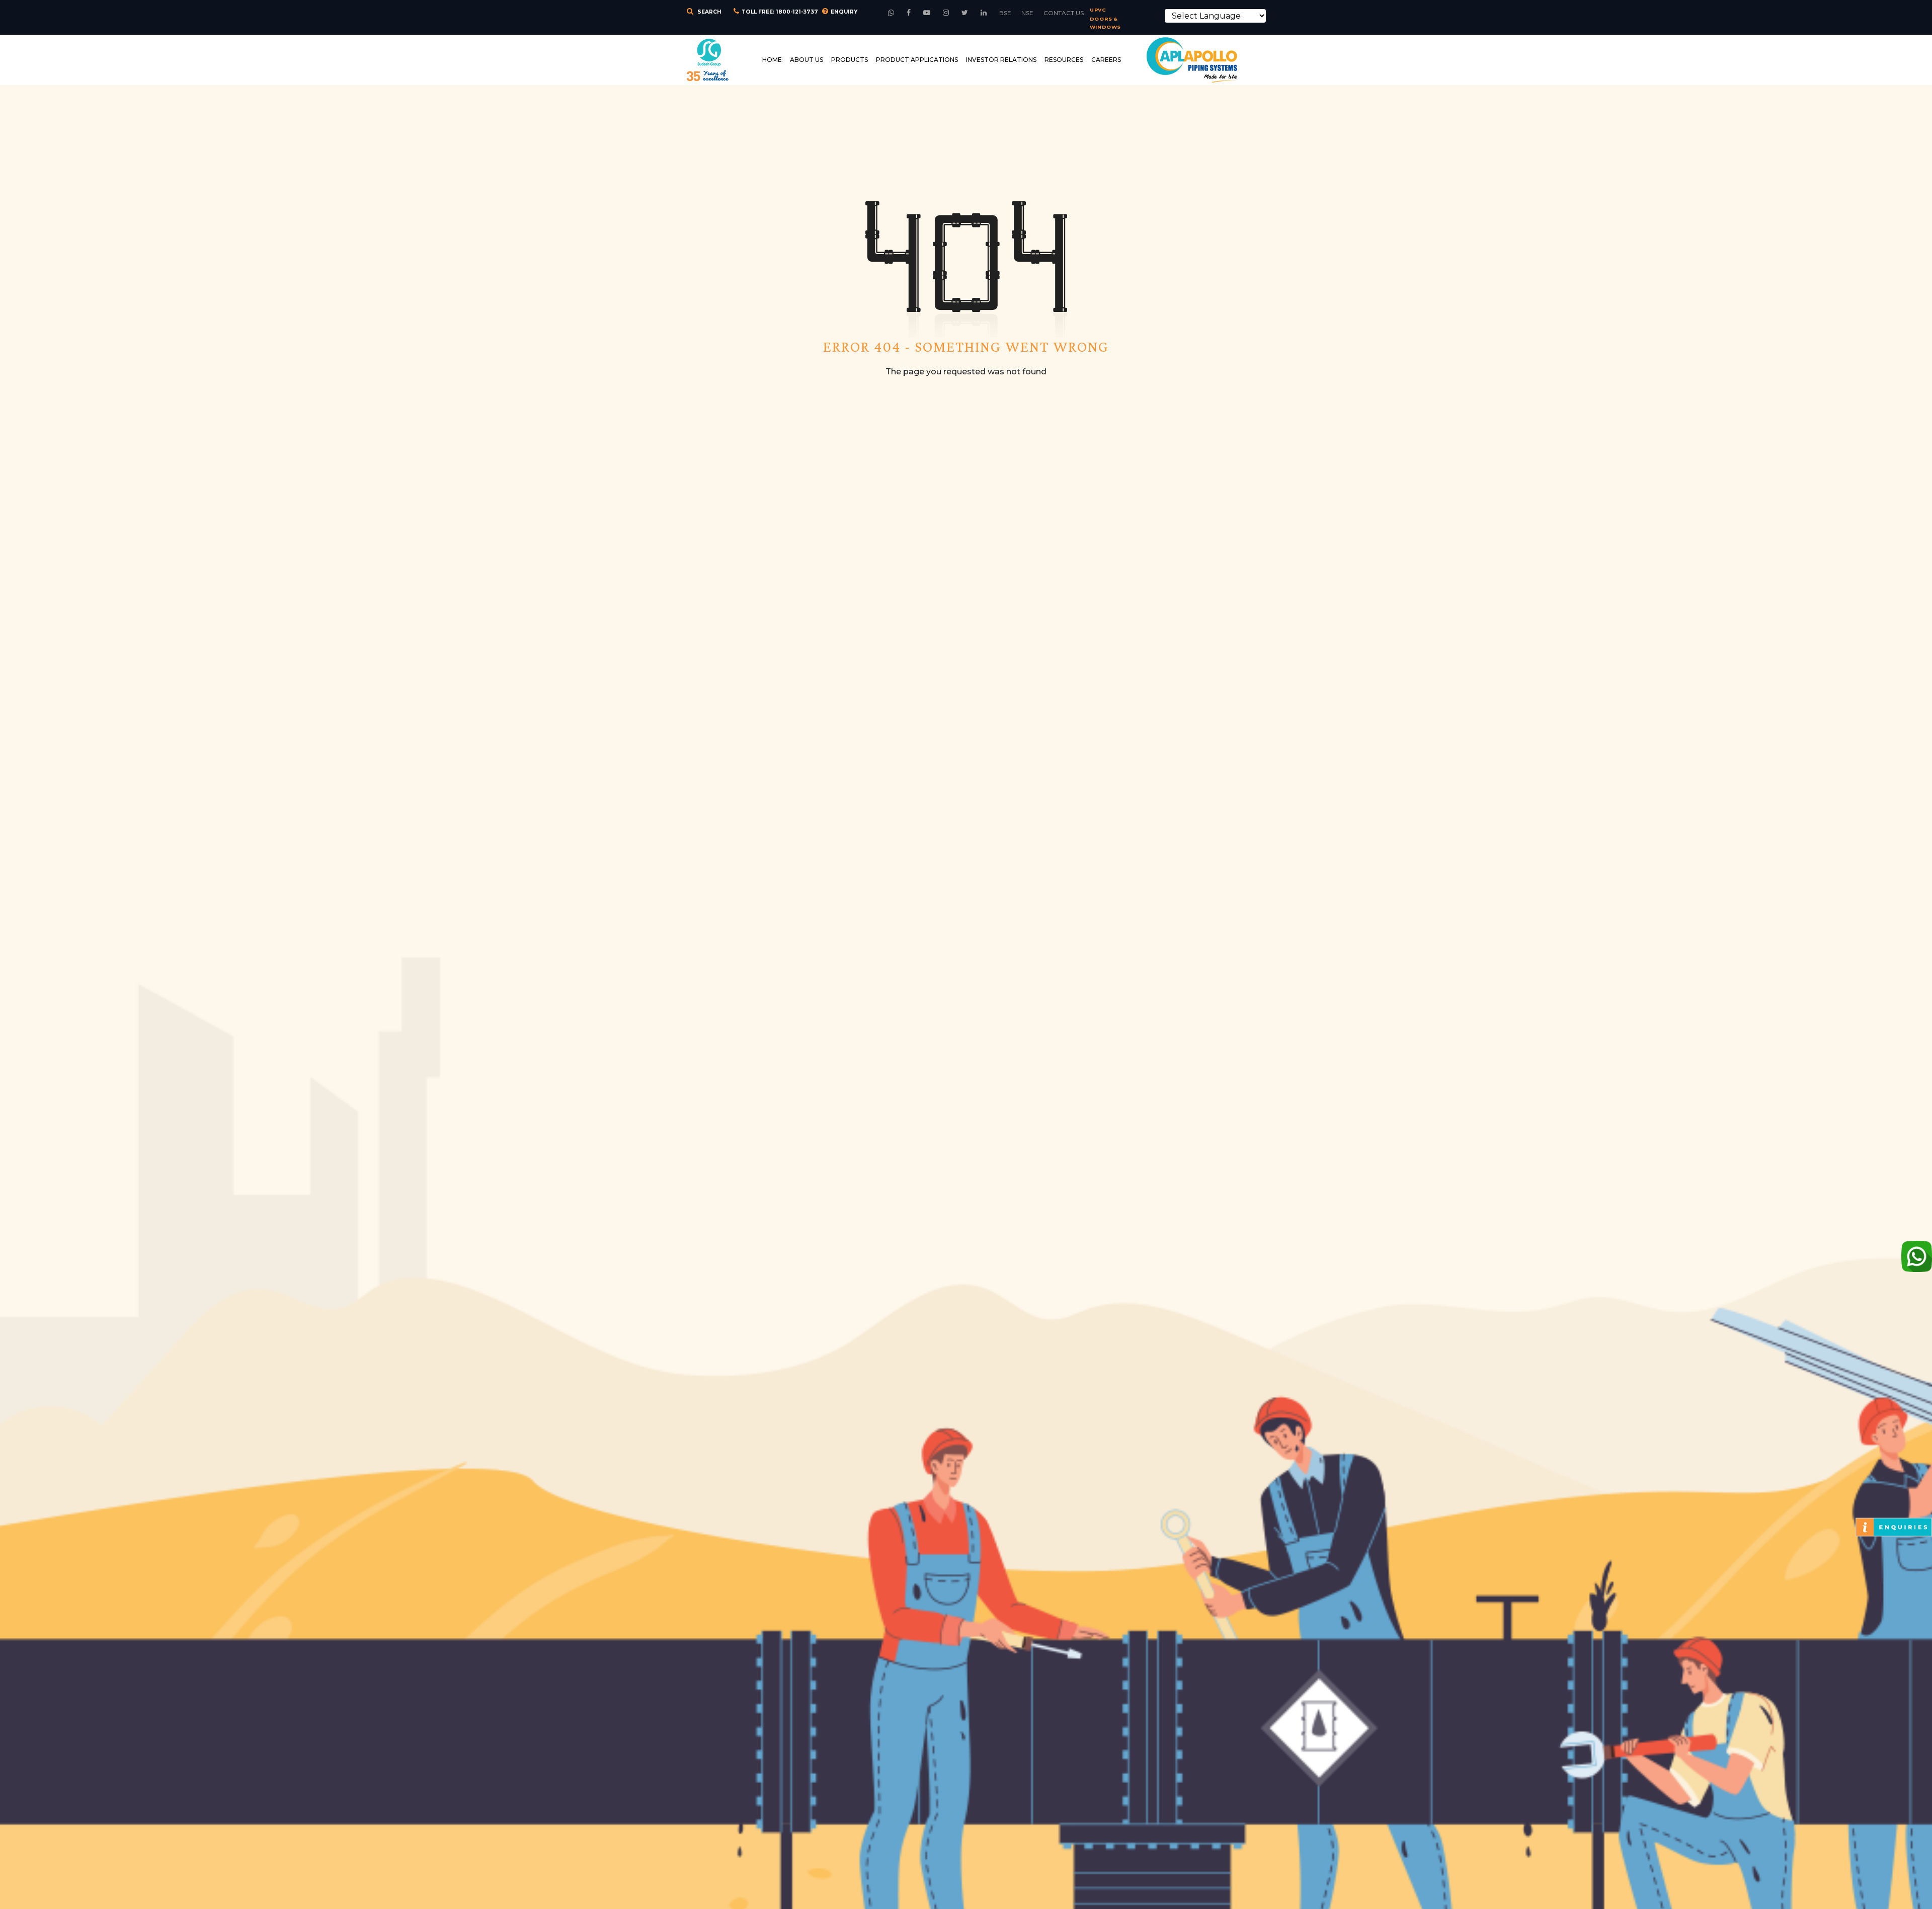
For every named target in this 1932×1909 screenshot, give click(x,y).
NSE (1027, 13)
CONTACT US (1064, 13)
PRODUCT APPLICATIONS (917, 60)
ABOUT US (807, 60)
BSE (1005, 13)
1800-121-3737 (797, 12)
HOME (772, 60)
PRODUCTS (850, 60)
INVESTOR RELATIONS (1001, 60)
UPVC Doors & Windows (1105, 19)
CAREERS (1106, 60)
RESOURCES (1064, 60)
